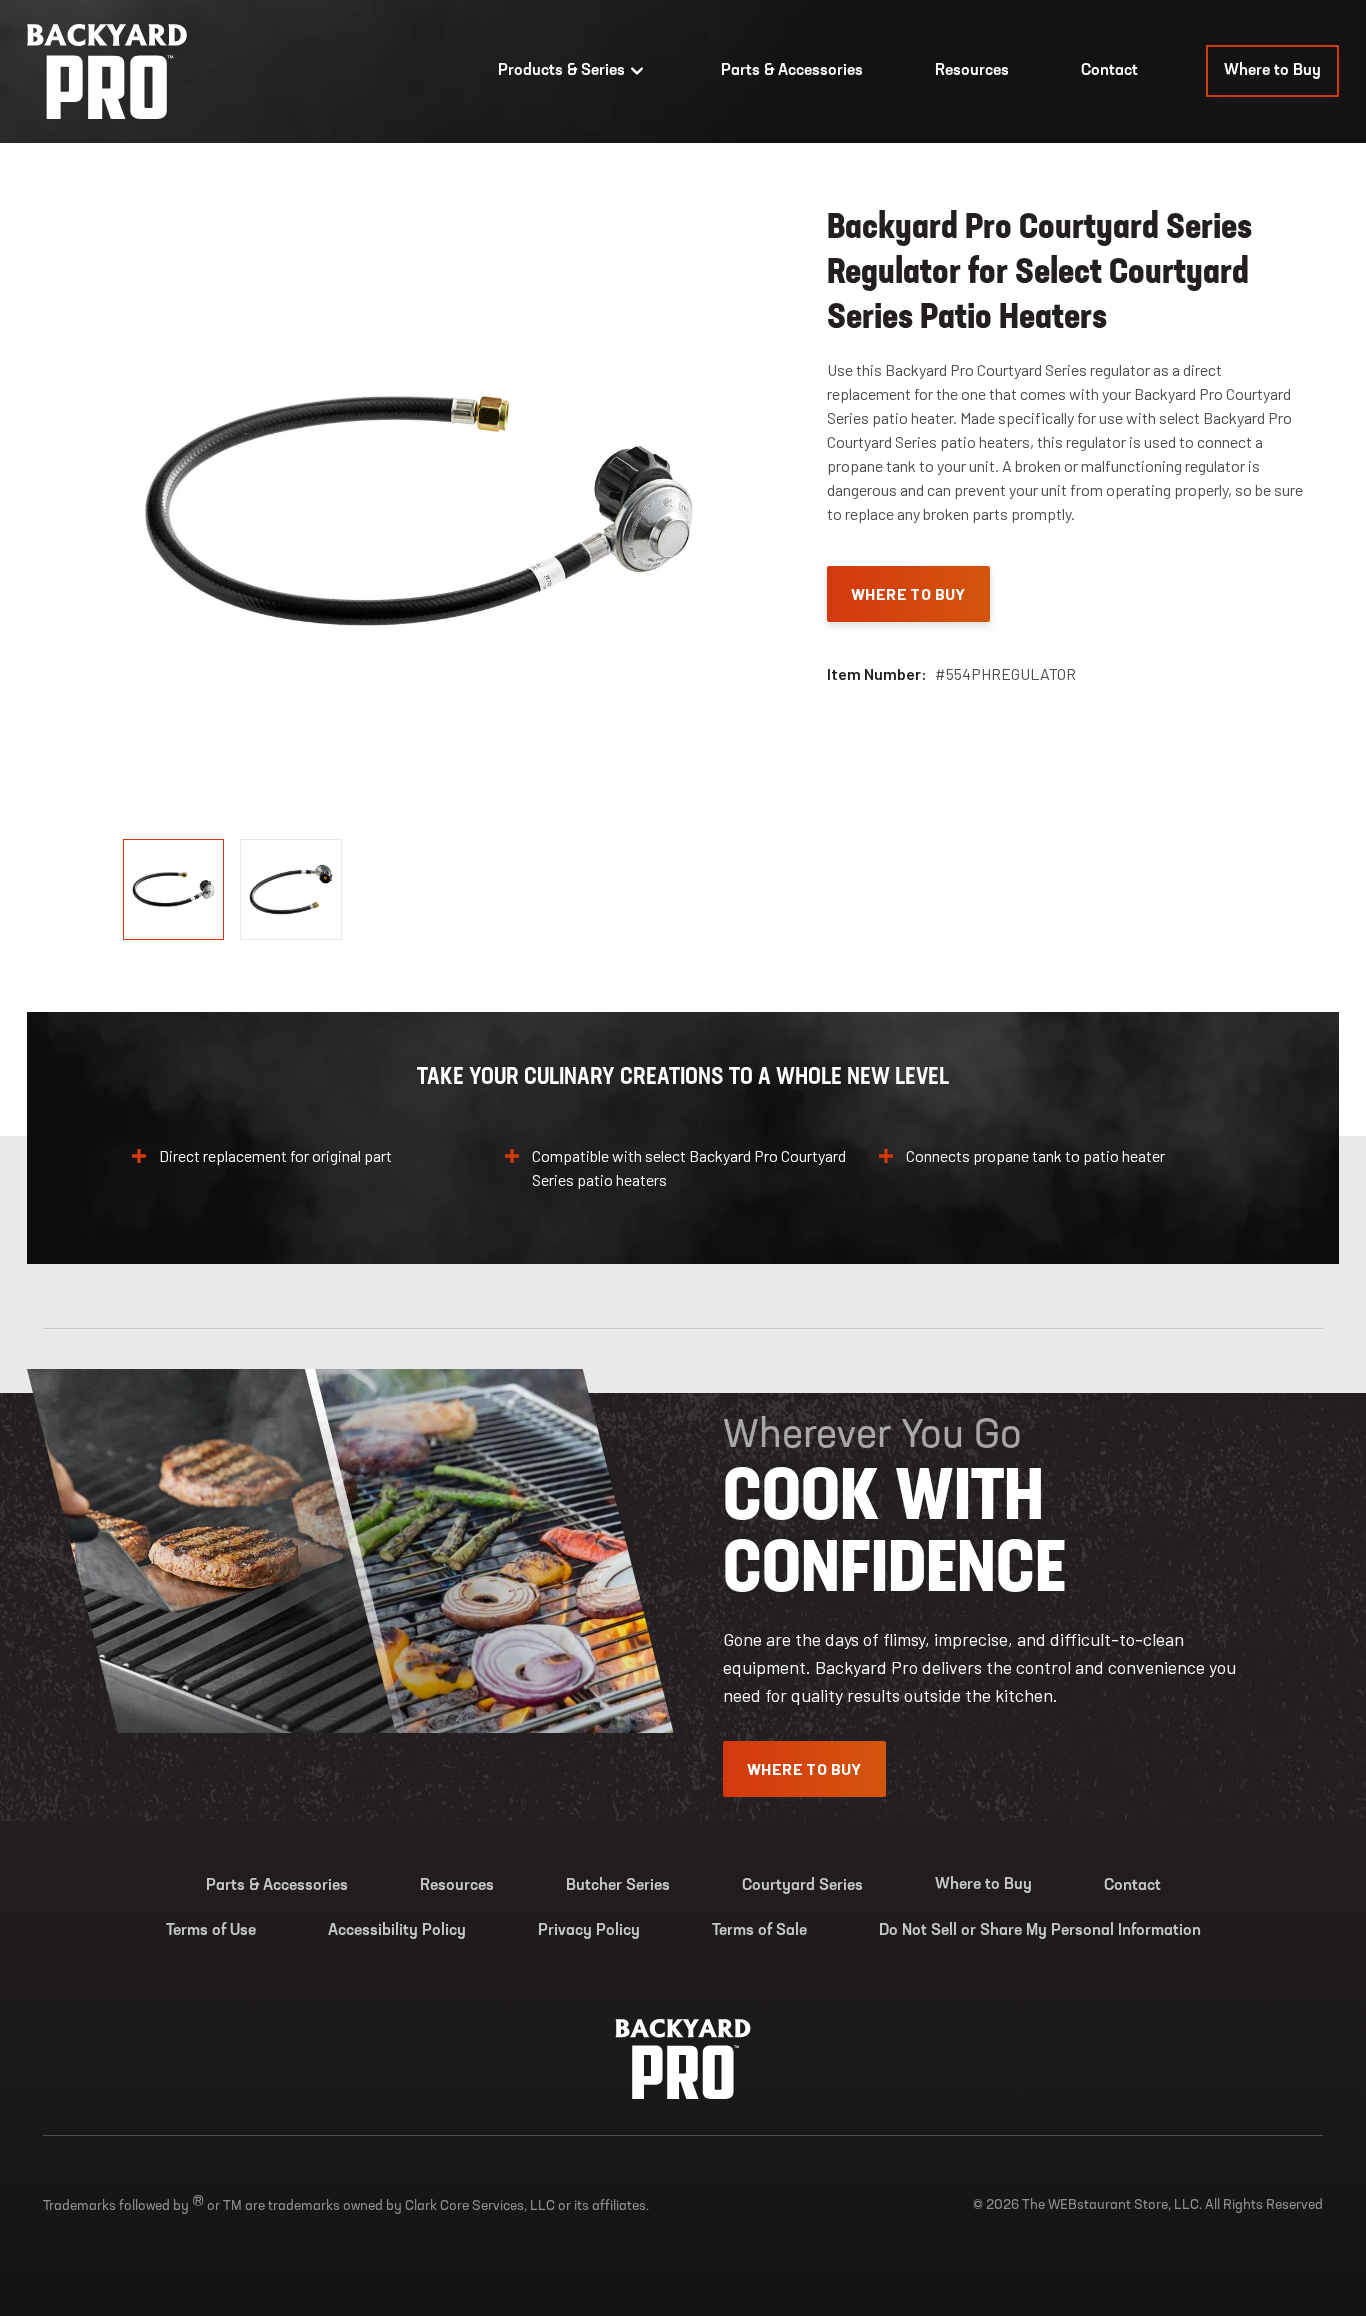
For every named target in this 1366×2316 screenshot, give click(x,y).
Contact (1109, 71)
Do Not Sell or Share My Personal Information (1040, 1931)
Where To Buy (908, 593)
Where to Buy (1272, 71)
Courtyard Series (802, 1886)
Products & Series (561, 71)
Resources (972, 71)
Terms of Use (211, 1931)
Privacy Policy (589, 1931)
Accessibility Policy (397, 1931)
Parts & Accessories (792, 71)
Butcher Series (618, 1886)
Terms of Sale (759, 1931)
